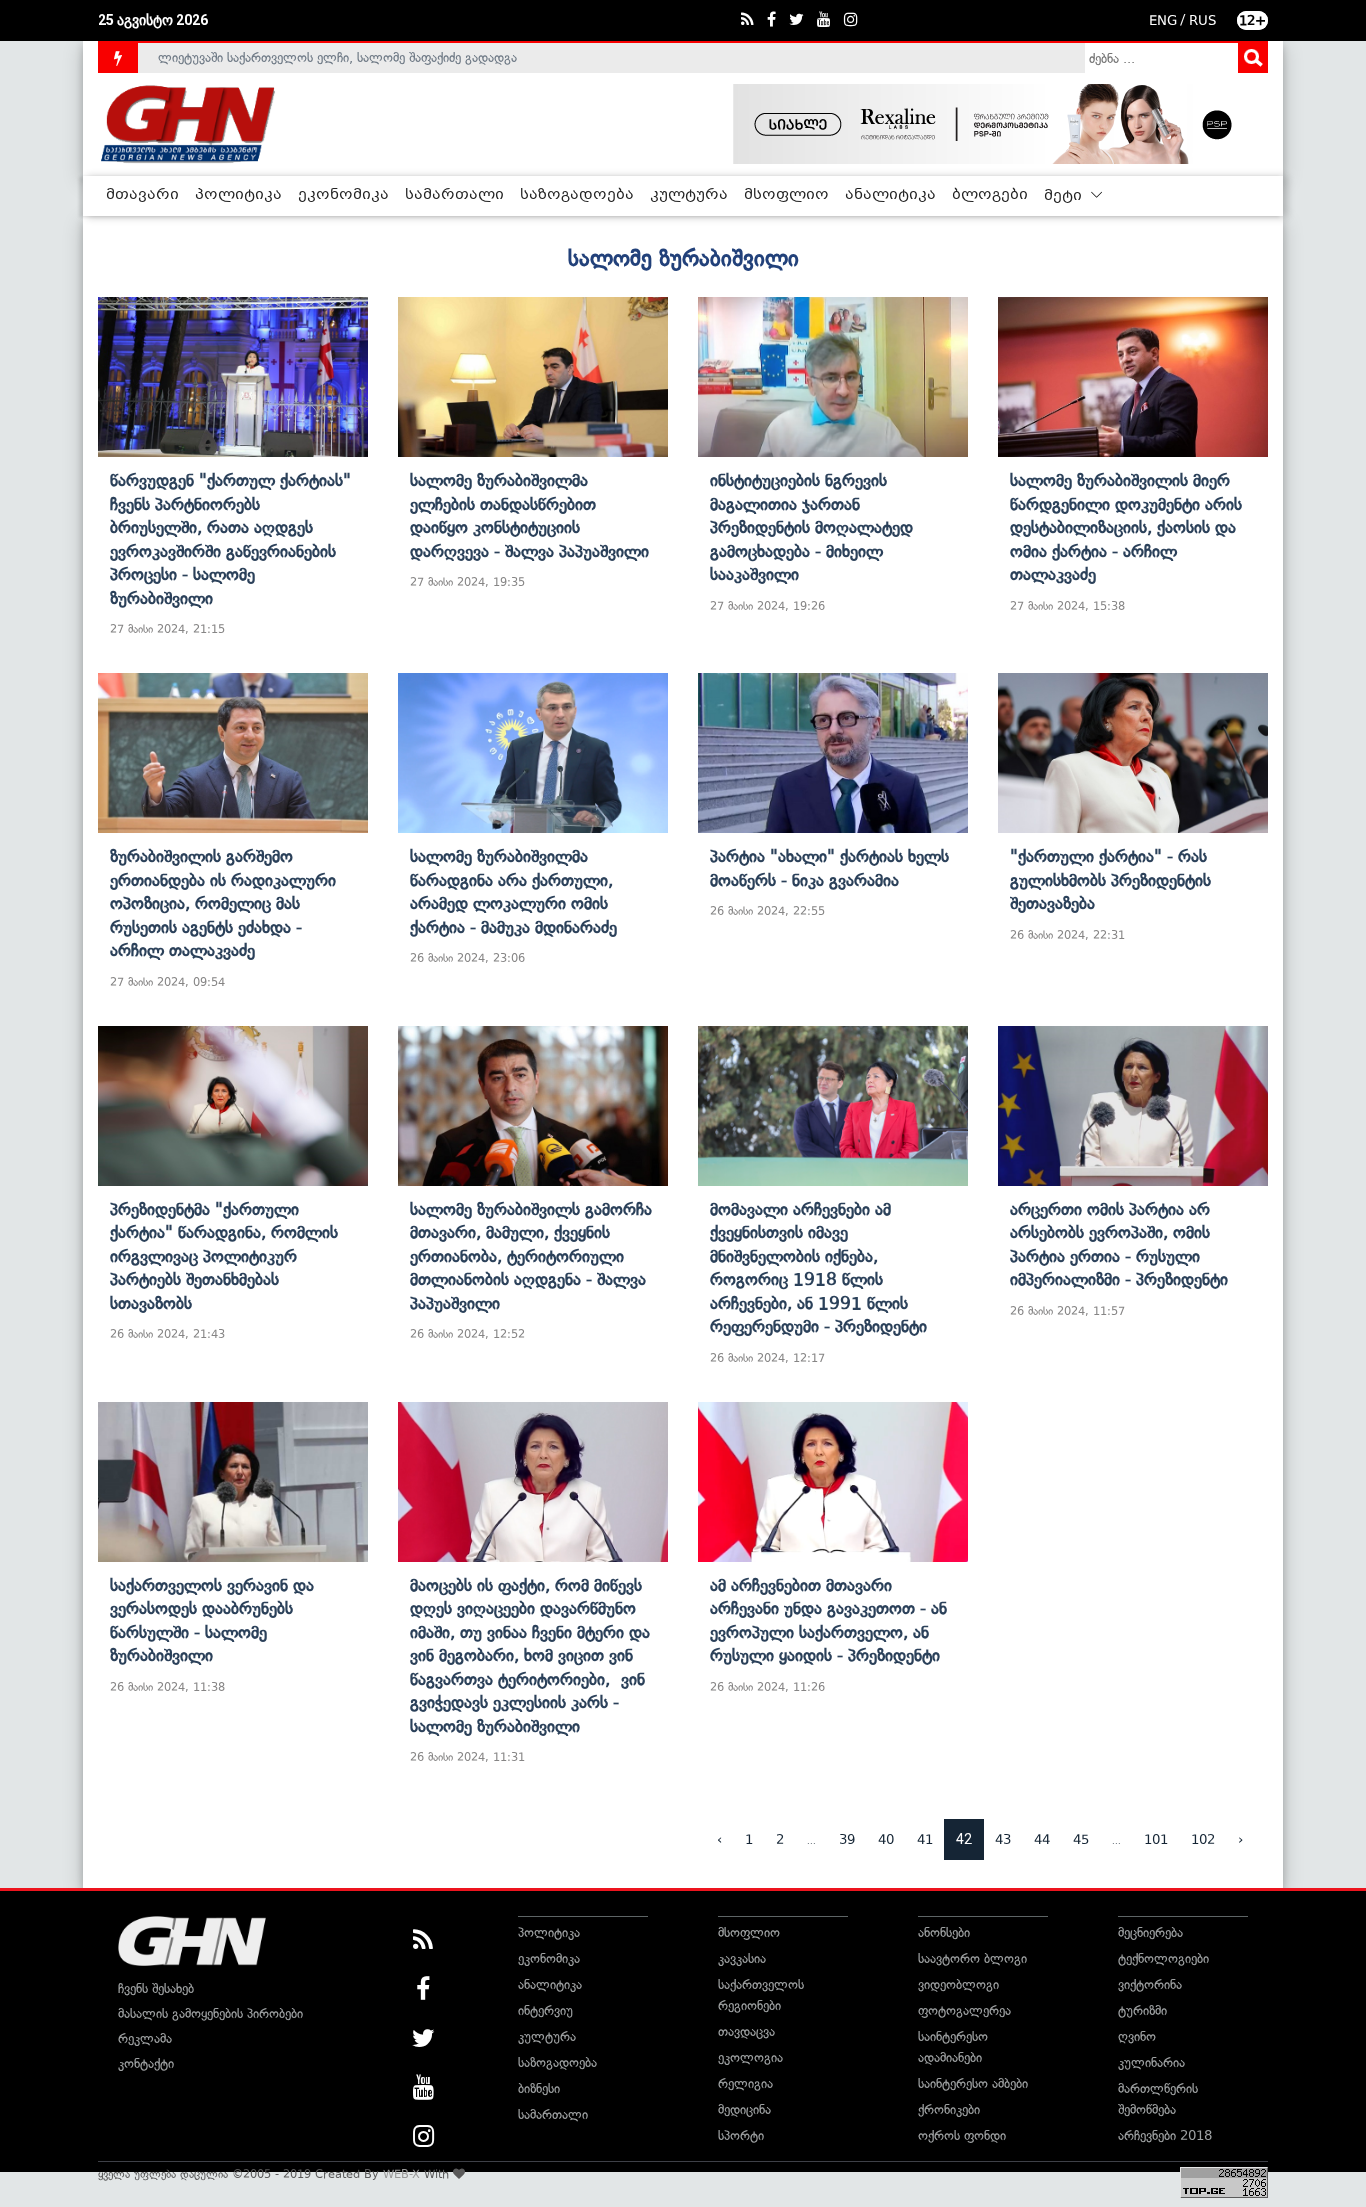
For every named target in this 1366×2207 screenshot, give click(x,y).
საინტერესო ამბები (973, 2083)
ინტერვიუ (545, 2010)
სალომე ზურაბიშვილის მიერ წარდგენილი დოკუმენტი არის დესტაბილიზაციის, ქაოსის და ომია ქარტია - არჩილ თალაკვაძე (1126, 527)
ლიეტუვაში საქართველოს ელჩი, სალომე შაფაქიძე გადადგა (337, 57)
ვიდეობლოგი (958, 1984)
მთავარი (142, 195)
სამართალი (454, 195)
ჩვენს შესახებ (156, 1988)
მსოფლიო (786, 195)
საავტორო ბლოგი (972, 1958)
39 (847, 1839)
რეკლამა (145, 2038)
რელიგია (745, 2083)
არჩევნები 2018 (1165, 2135)
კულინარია (1151, 2062)
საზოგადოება (577, 195)
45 (1081, 1839)
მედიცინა (744, 2109)
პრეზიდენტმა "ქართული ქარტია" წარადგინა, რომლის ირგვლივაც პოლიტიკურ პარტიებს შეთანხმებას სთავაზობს (224, 1256)
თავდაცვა (746, 2031)
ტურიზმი (1142, 2010)
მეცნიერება (1150, 1932)
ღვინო (1137, 2036)
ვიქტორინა (1150, 1984)
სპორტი (741, 2135)
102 (1203, 1839)
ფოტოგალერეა (964, 2010)
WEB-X (401, 2174)
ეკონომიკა (343, 195)
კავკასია (742, 1958)
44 (1042, 1839)
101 (1156, 1839)
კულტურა (689, 195)
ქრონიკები (949, 2109)
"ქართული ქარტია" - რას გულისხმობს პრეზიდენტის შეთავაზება (1110, 879)
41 (925, 1839)
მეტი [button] (1065, 196)
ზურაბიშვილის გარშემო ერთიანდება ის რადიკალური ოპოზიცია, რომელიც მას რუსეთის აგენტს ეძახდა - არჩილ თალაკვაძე (223, 903)
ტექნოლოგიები (1163, 1958)
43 (1003, 1839)
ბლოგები (990, 195)
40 (886, 1839)
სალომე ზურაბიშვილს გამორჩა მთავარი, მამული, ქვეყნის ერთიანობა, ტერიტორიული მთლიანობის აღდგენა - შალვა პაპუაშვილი (531, 1256)
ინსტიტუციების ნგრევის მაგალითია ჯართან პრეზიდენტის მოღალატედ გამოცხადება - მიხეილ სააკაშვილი (811, 527)
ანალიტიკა (890, 195)
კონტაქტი (146, 2063)
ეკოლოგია (750, 2057)
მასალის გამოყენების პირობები (210, 2013)
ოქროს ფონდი (962, 2135)
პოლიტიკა (238, 195)
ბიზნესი (539, 2088)
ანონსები (944, 1932)
